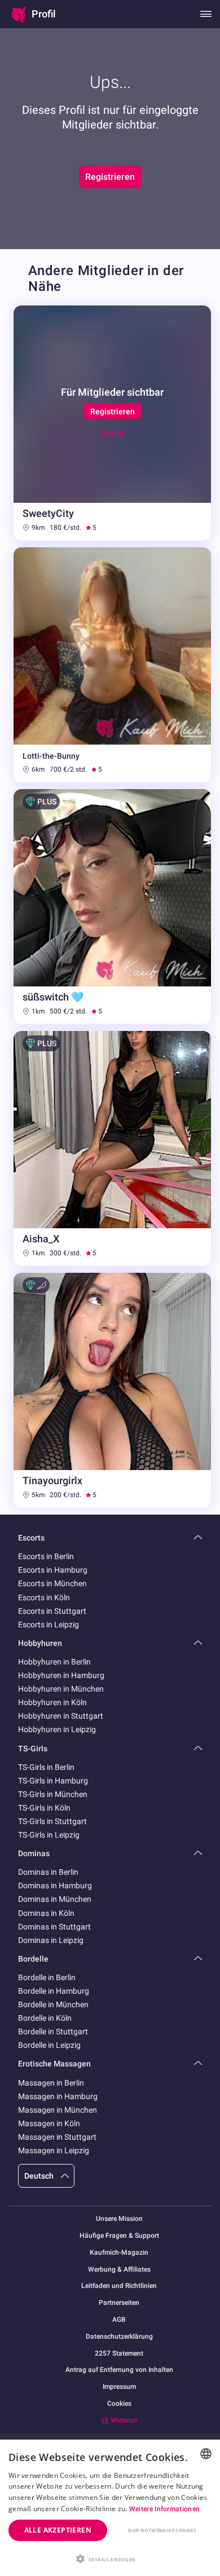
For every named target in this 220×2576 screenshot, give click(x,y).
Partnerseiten (119, 2303)
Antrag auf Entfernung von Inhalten (119, 2370)
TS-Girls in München (53, 1794)
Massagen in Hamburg (58, 2096)
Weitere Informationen (164, 2509)
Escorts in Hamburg (53, 1570)
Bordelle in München (53, 2004)
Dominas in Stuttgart (54, 1927)
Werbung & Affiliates (119, 2270)
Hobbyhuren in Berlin (54, 1662)
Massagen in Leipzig (54, 2150)
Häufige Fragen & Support (119, 2236)
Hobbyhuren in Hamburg (61, 1675)
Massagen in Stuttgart (57, 2137)
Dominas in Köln (46, 1913)
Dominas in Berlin (48, 1872)
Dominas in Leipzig (51, 1940)
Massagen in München (58, 2110)
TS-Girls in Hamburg (53, 1781)
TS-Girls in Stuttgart (52, 1821)
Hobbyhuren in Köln (52, 1702)
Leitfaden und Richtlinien (119, 2286)
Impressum (119, 2387)
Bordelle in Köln (45, 2018)
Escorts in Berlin (46, 1556)
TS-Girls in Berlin (46, 1767)
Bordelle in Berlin (47, 1977)
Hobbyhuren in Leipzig (57, 1729)
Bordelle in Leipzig (49, 2045)
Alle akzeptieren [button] (58, 2530)
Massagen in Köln (49, 2123)
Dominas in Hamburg (55, 1885)
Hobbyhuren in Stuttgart (61, 1716)
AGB (119, 2320)
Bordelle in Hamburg (54, 1991)
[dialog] (110, 2508)
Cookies (119, 2404)
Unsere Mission (119, 2219)
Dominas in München (55, 1899)
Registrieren (110, 177)
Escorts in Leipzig (49, 1625)
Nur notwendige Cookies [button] (162, 2530)
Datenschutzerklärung (119, 2337)
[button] (110, 2558)
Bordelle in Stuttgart (53, 2031)
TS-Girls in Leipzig (49, 1835)
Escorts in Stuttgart (52, 1611)
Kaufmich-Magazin (119, 2253)
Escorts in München (52, 1583)
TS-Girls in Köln (44, 1808)
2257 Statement (119, 2354)
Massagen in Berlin (51, 2083)
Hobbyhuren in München (61, 1689)
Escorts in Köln (44, 1597)
